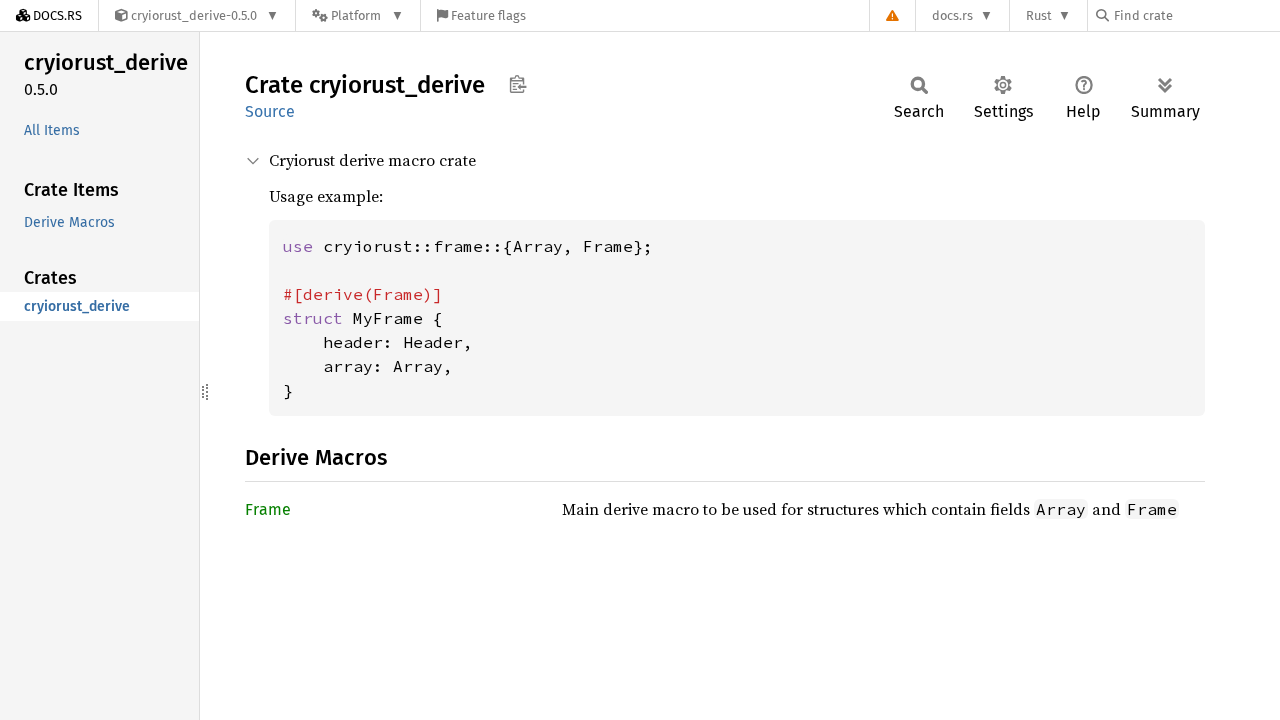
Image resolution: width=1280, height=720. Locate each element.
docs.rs (952, 15)
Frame (268, 509)
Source (270, 111)
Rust (1039, 15)
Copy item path (517, 84)
